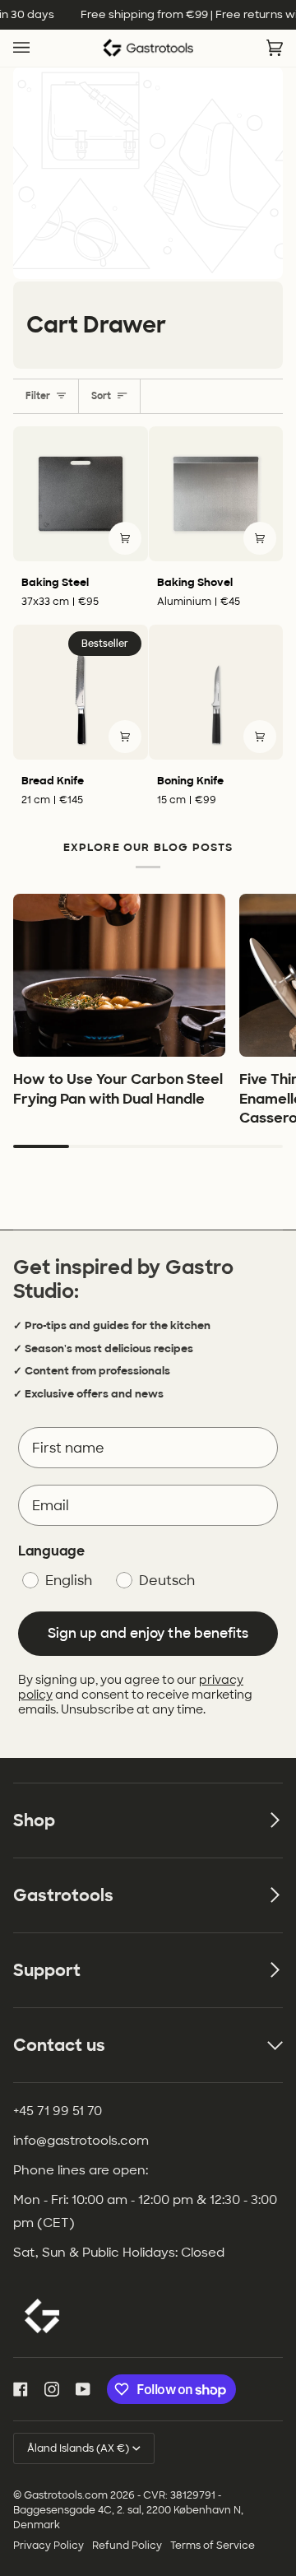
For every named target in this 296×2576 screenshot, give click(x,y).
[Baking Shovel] (216, 494)
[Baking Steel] (81, 494)
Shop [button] (34, 1820)
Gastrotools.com (66, 2495)
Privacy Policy (49, 2546)
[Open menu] (38, 49)
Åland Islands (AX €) (78, 2448)
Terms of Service (213, 2546)
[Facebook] (21, 2389)
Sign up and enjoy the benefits (148, 1633)
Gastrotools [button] (63, 1895)
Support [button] (47, 1970)
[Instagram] (52, 2389)
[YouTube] (83, 2389)
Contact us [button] (59, 2045)
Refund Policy (127, 2546)
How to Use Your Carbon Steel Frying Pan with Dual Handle (118, 1088)
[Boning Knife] (216, 692)
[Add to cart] (125, 538)
